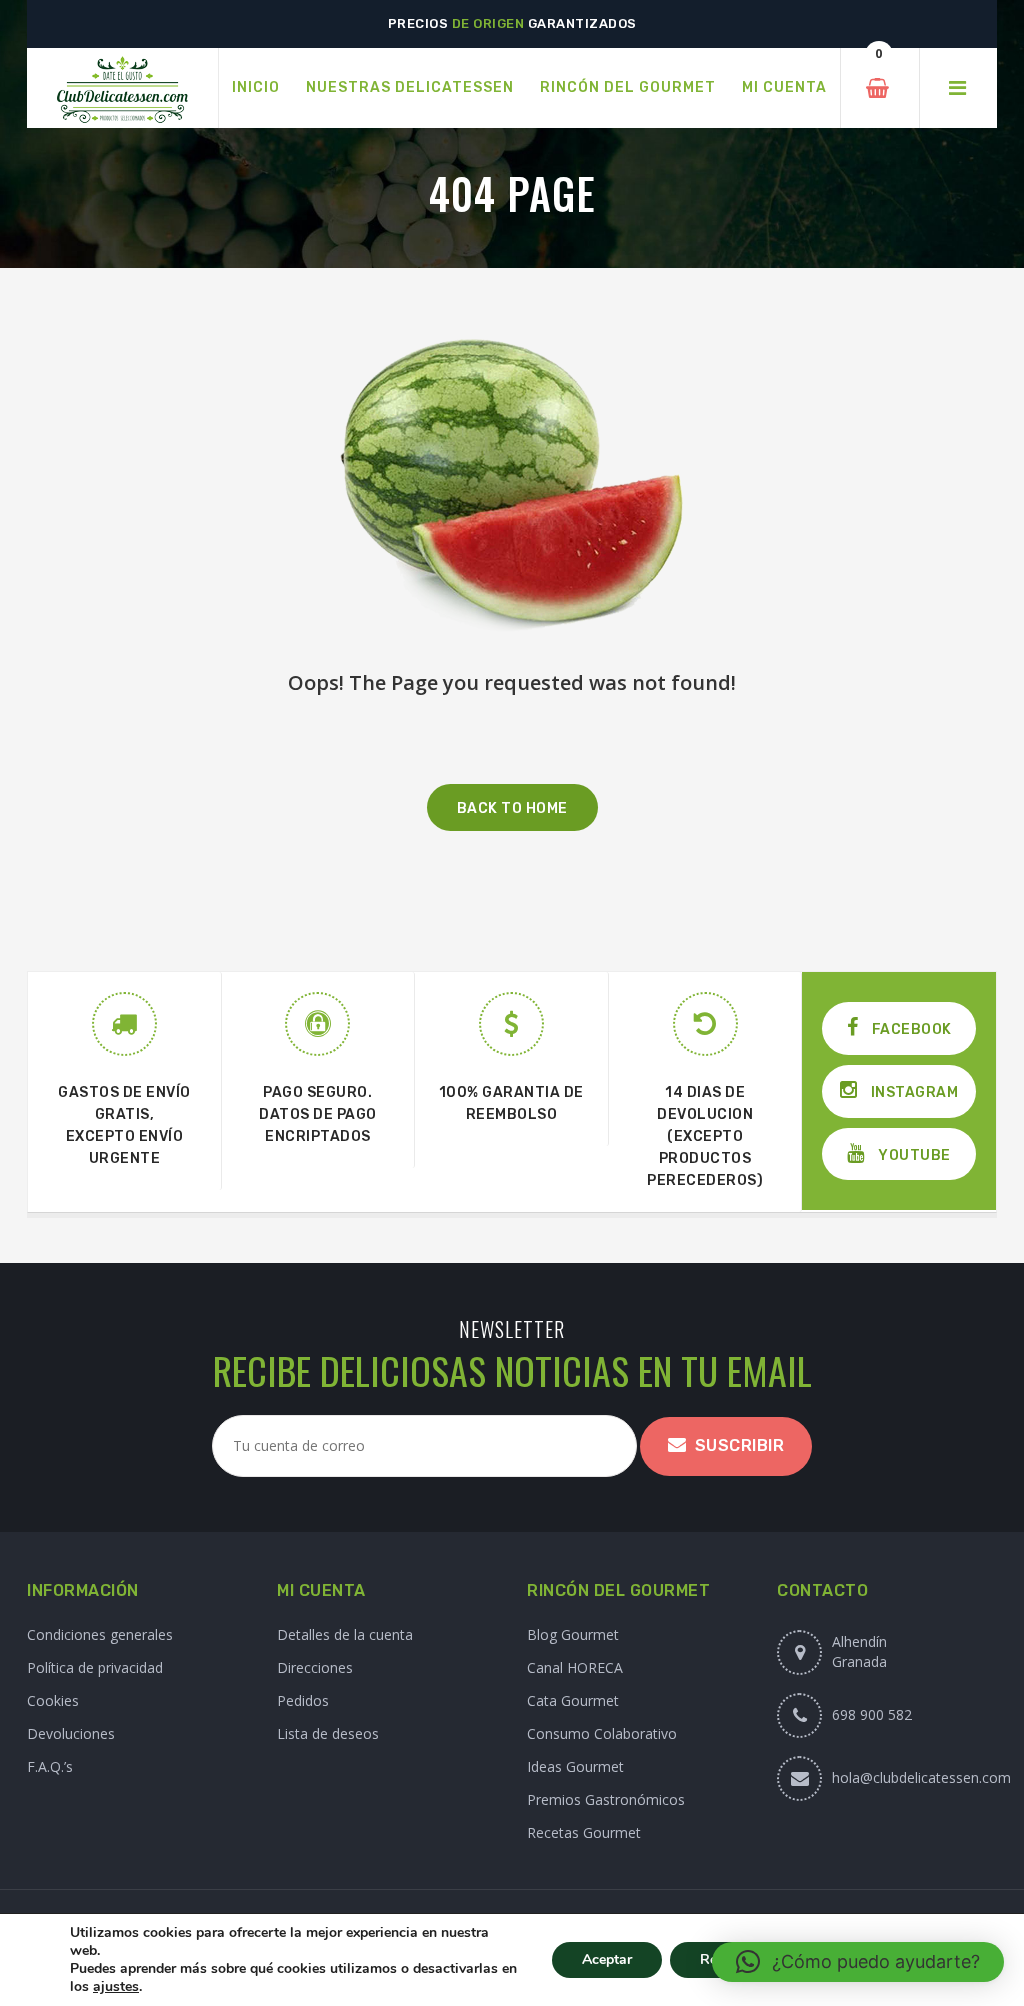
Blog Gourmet (573, 1634)
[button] (858, 1962)
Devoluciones (71, 1733)
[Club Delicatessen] (122, 88)
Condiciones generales (100, 1634)
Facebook (910, 1029)
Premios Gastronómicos (606, 1799)
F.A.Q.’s (50, 1766)
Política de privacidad (95, 1667)
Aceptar (607, 1959)
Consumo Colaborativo (602, 1733)
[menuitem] (256, 88)
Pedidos (303, 1700)
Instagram (912, 1092)
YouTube (913, 1155)
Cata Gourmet (573, 1700)
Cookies (53, 1700)
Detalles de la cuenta (345, 1634)
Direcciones (315, 1667)
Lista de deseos (328, 1733)
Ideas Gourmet (575, 1766)
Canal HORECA (575, 1667)
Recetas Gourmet (584, 1832)
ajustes (116, 1987)
